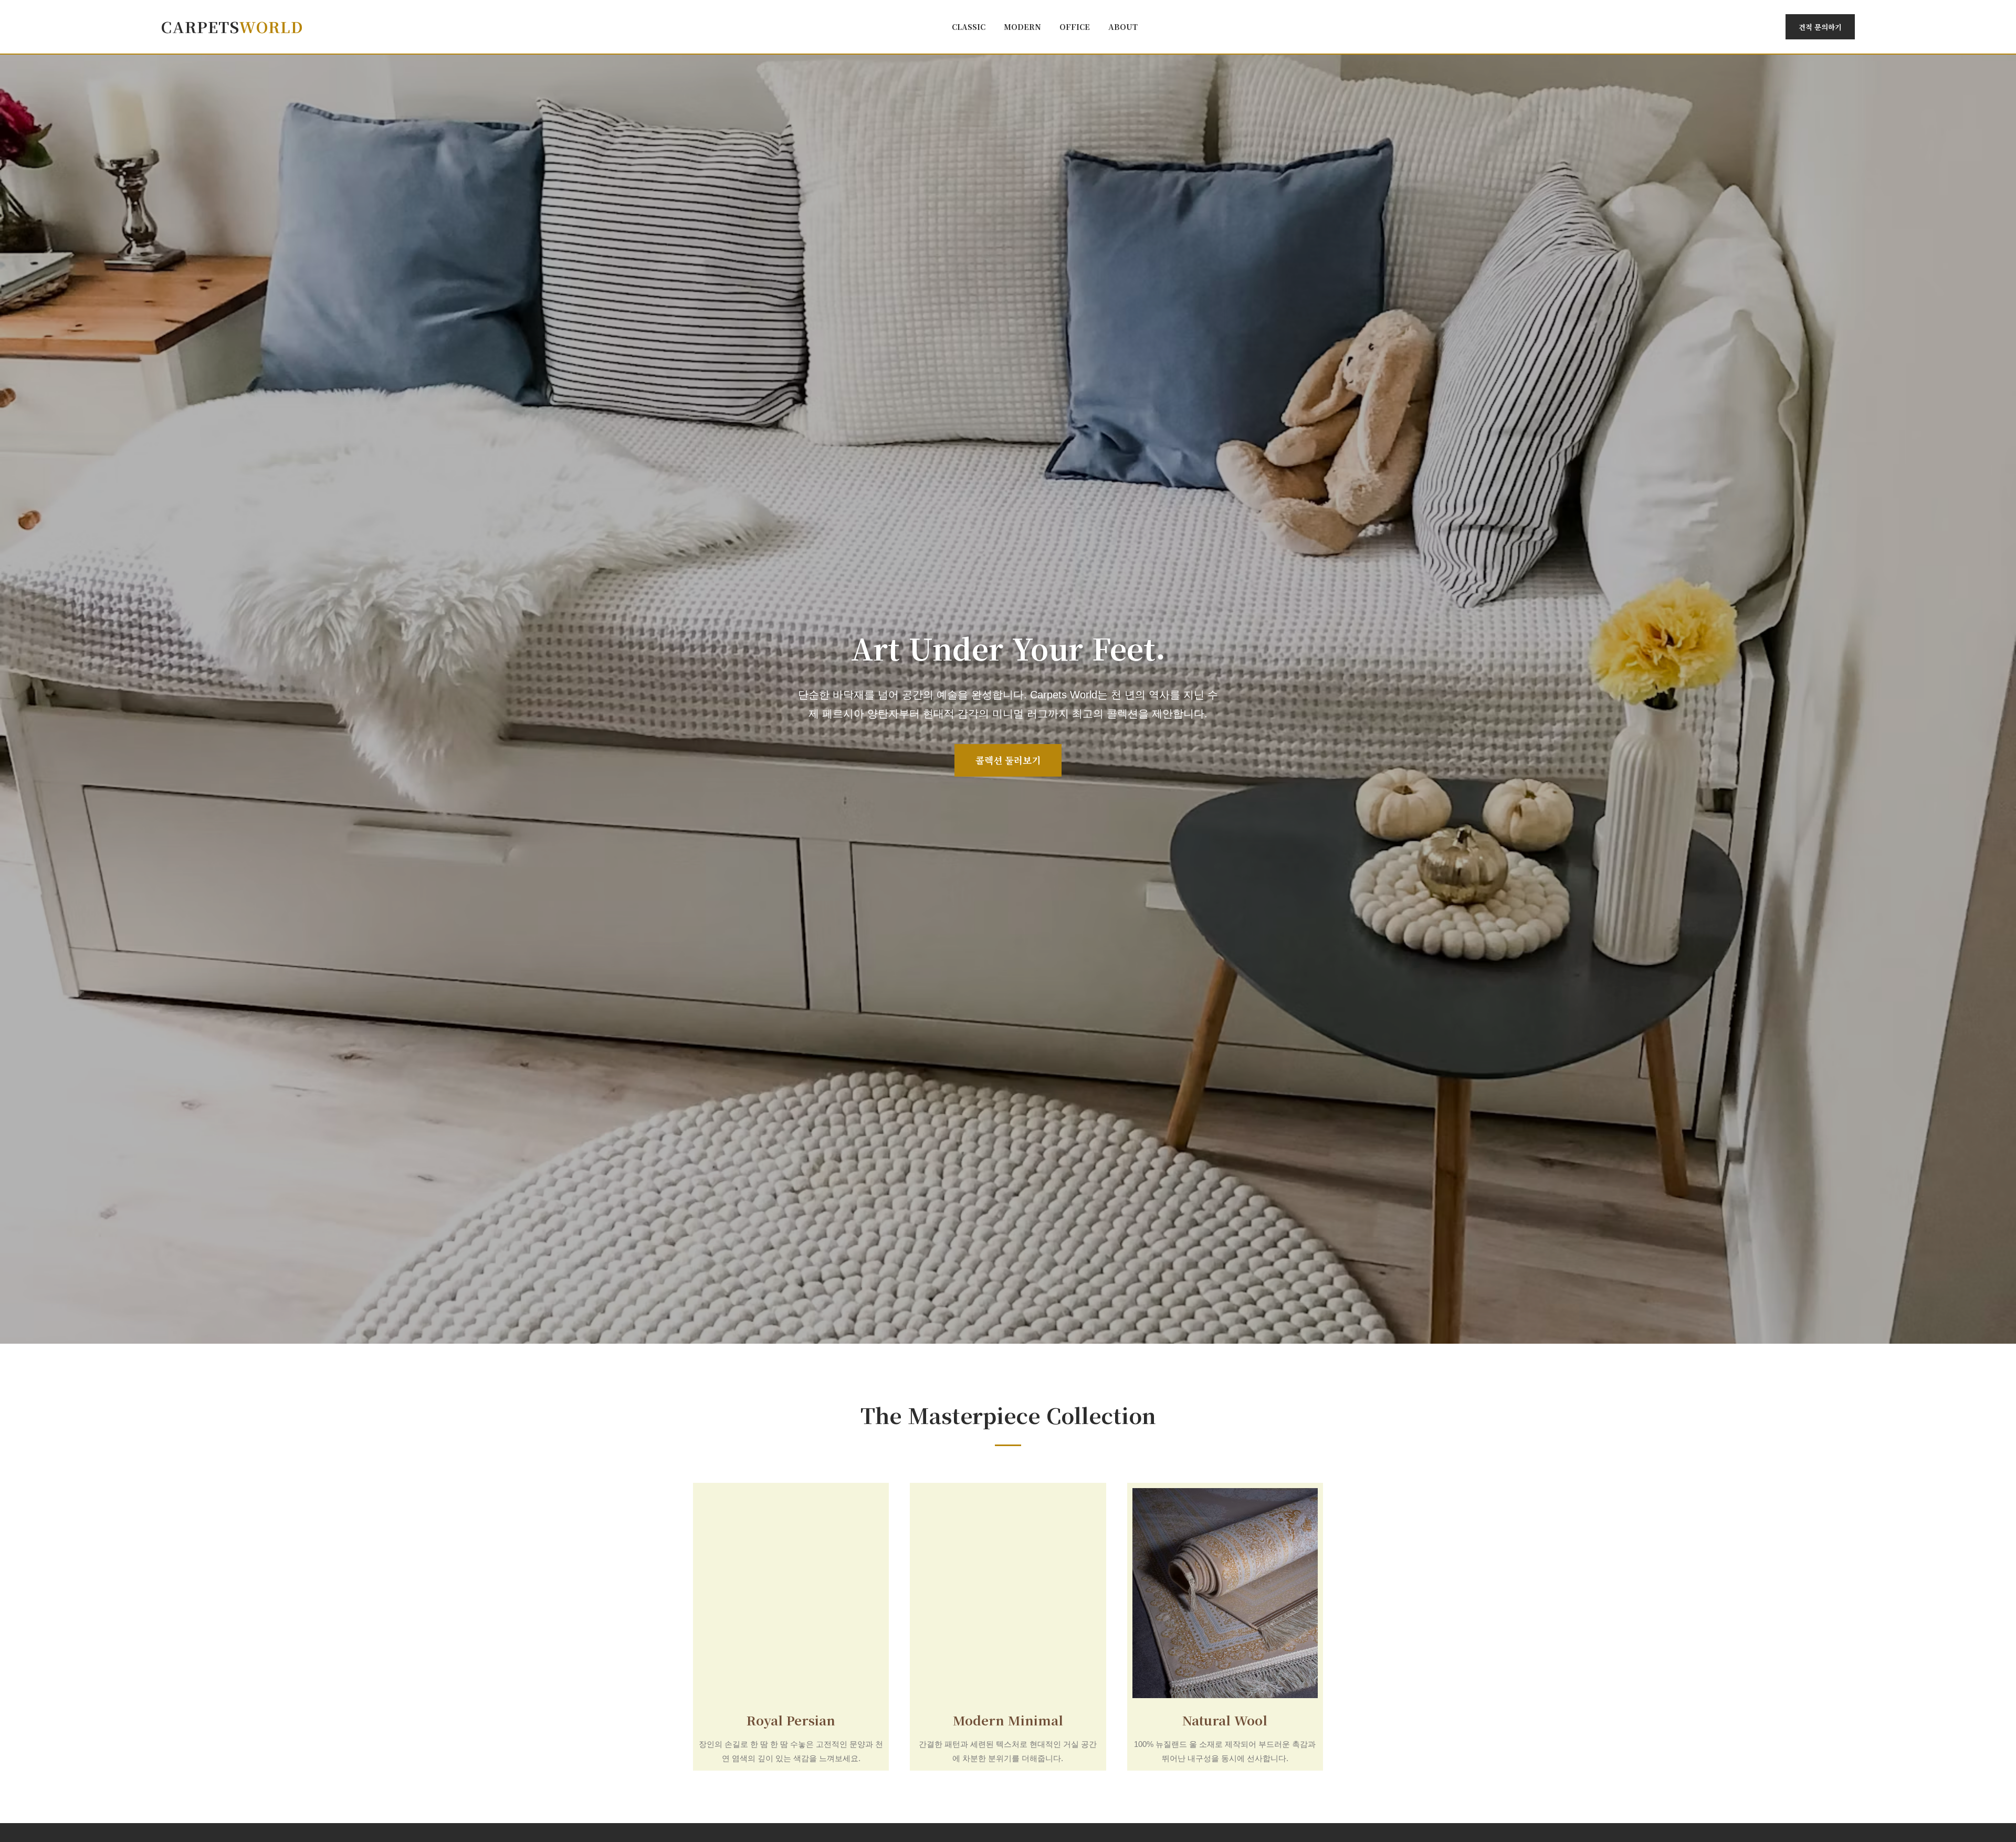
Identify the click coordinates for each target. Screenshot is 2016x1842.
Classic (969, 27)
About (1123, 27)
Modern (1022, 27)
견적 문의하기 (1820, 27)
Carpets (232, 27)
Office (1075, 27)
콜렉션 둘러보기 (1008, 760)
